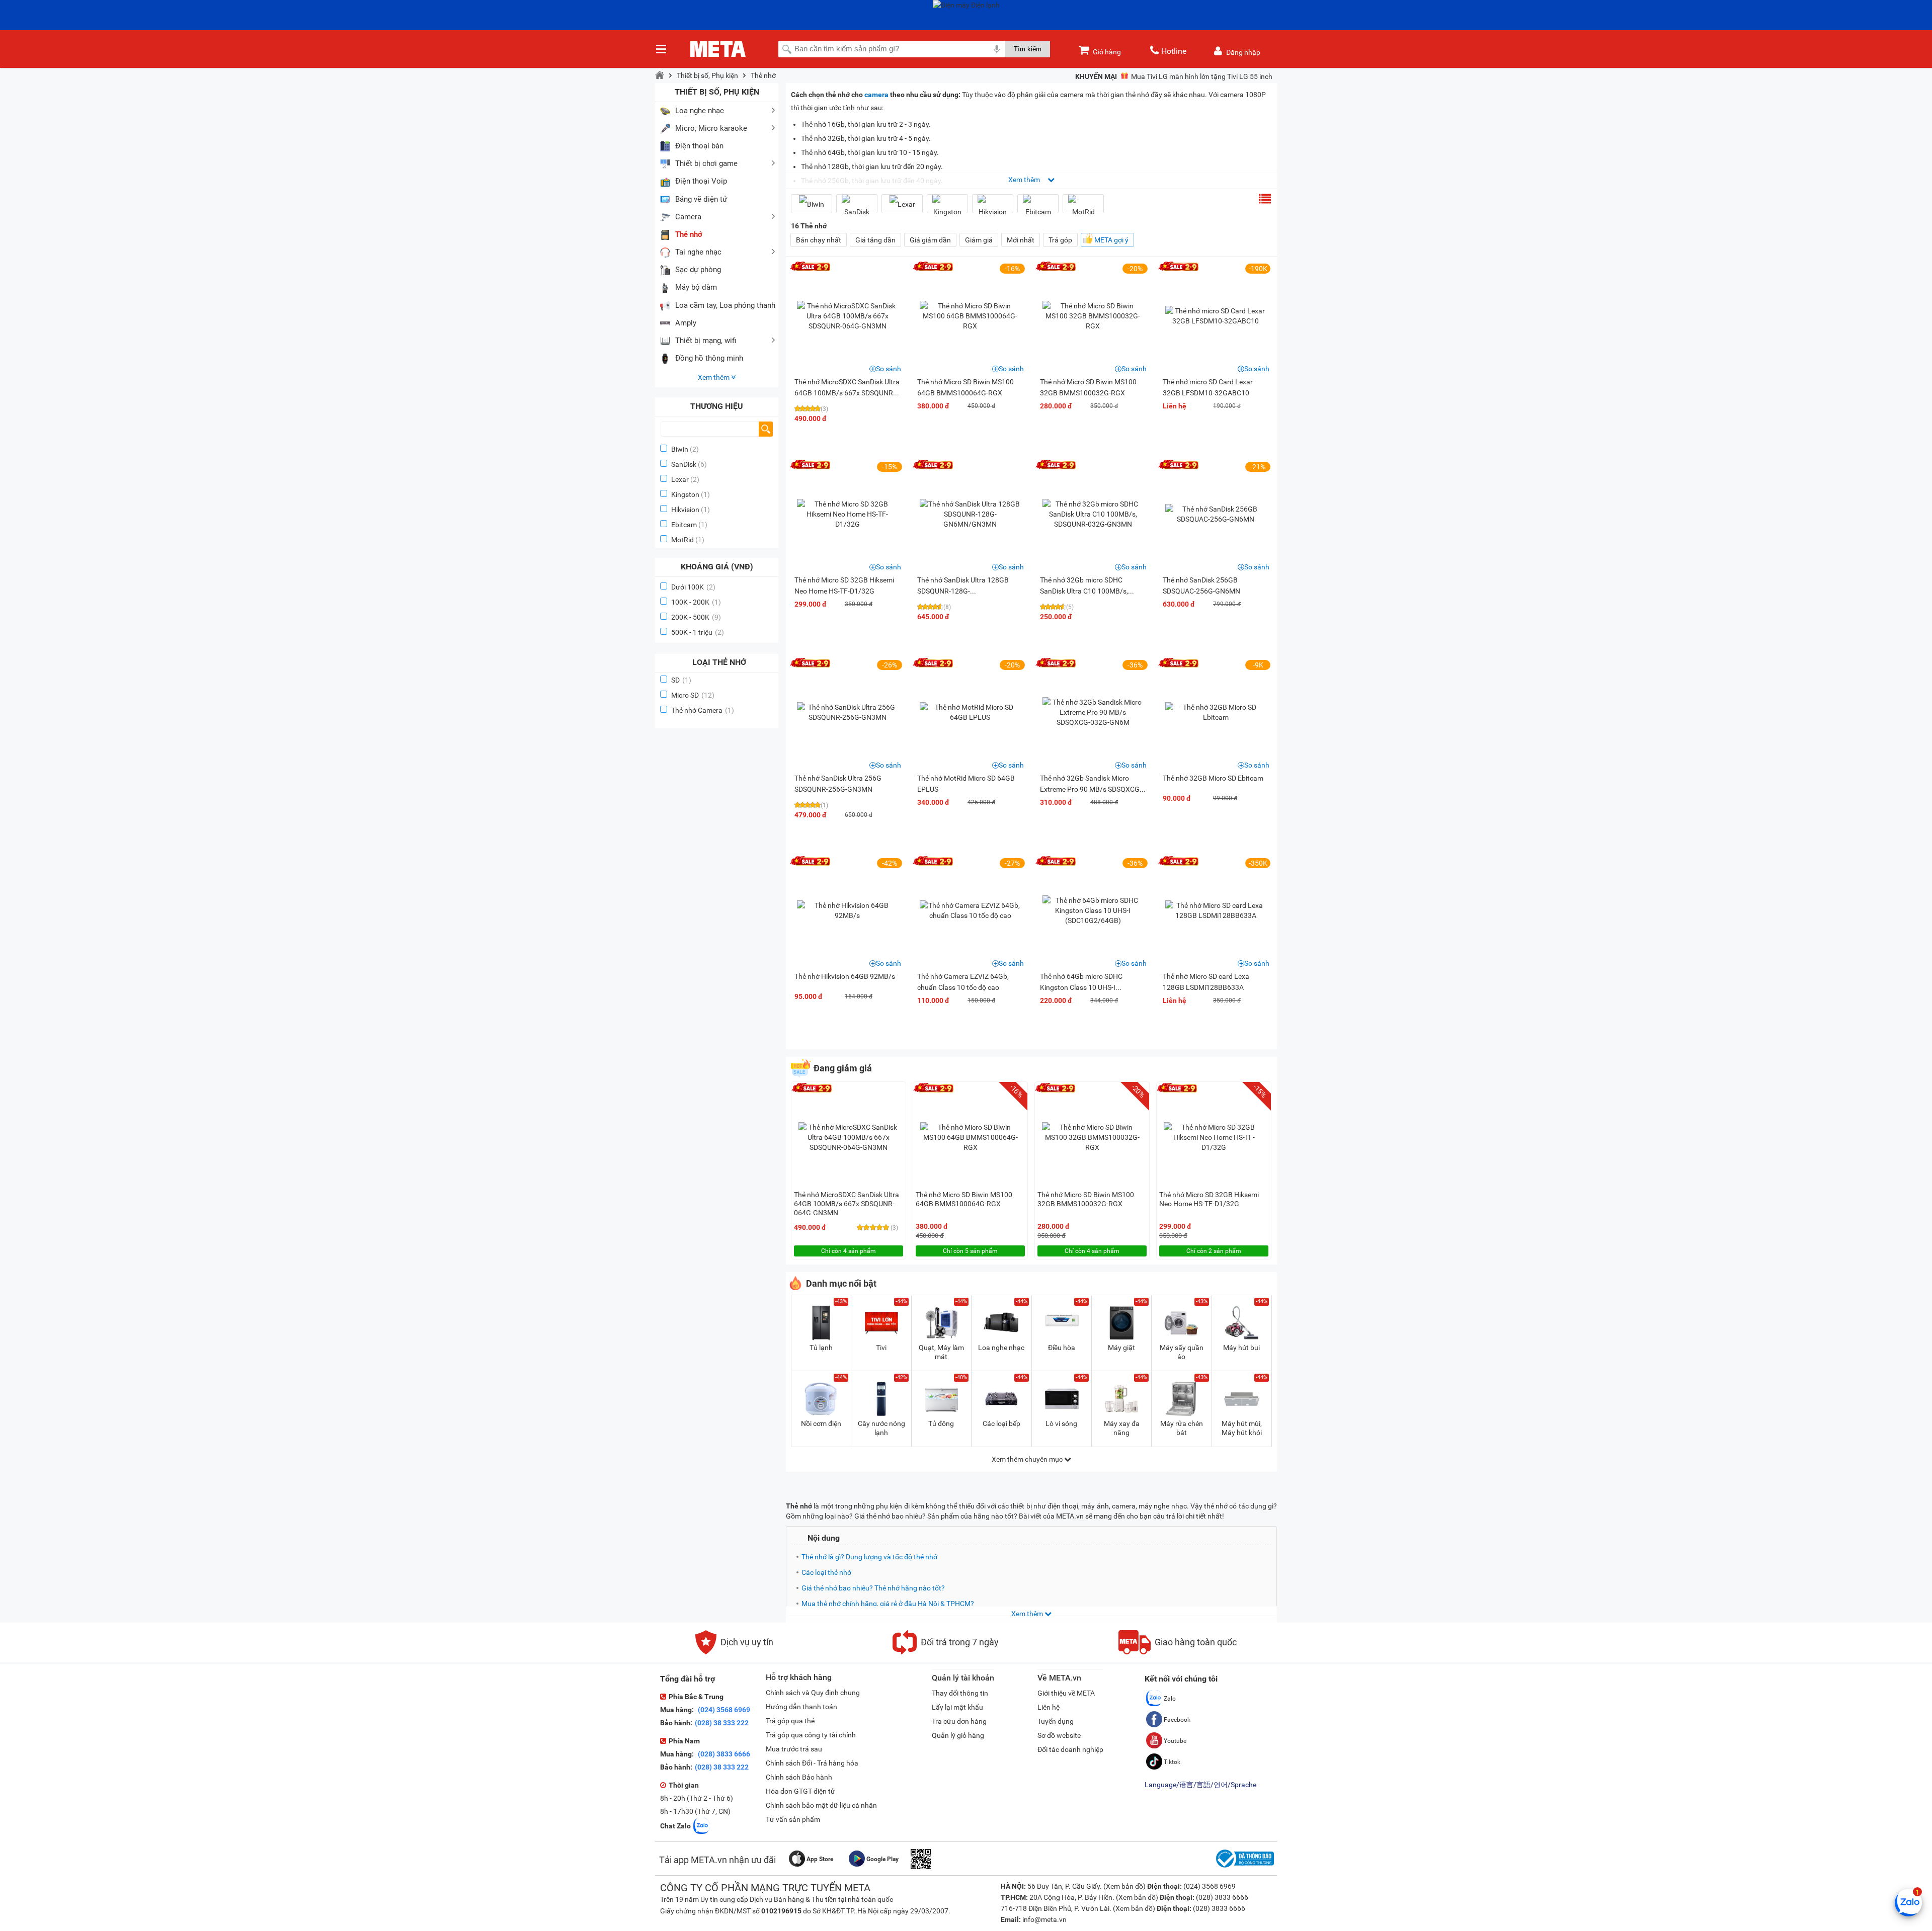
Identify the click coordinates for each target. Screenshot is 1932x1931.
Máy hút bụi (1241, 1348)
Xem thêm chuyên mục (1028, 1459)
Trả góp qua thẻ (790, 1721)
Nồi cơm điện (821, 1423)
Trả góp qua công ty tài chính (811, 1735)
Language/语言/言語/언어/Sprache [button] (1200, 1785)
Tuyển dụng (1056, 1721)
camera (876, 95)
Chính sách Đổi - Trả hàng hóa (812, 1763)
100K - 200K (696, 602)
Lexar (680, 479)
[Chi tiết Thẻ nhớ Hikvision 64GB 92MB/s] (847, 910)
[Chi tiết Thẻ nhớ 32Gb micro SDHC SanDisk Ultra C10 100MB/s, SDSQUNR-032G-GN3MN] (1093, 514)
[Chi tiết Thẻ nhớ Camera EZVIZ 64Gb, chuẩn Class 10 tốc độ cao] (970, 910)
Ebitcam (684, 525)
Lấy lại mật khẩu (957, 1707)
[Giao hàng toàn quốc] (1178, 1652)
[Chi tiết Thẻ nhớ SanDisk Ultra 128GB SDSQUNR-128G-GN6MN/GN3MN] (970, 514)
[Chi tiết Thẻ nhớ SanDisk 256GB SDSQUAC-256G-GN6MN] (1216, 514)
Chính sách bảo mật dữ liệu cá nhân (821, 1805)
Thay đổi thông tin (960, 1693)
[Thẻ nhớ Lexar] (902, 204)
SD (681, 680)
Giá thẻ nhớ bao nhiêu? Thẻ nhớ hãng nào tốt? (873, 1588)
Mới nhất (1021, 240)
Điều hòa (1062, 1348)
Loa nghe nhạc (1001, 1348)
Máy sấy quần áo (1182, 1352)
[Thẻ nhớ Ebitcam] (1038, 208)
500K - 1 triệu (698, 632)
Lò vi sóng (1061, 1423)
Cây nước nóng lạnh (881, 1428)
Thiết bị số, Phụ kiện (707, 75)
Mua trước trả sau (794, 1749)
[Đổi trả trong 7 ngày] (946, 1652)
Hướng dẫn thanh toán (801, 1707)
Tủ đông (941, 1423)
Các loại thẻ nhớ (826, 1572)
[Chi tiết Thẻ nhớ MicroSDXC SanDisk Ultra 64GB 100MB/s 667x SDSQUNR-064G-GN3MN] (847, 316)
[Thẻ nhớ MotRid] (1083, 208)
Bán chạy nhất (819, 240)
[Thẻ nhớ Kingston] (947, 208)
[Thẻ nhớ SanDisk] (857, 208)
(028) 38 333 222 (722, 1723)
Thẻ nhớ (763, 75)
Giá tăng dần (875, 240)
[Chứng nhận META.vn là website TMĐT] (1244, 1868)
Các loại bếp (1001, 1423)
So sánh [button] (889, 369)
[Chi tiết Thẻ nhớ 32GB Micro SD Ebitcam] (1216, 712)
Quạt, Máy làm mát (941, 1352)
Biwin (680, 449)
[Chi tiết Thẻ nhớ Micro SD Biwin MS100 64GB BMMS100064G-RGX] (970, 316)
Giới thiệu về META (1066, 1693)
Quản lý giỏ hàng (958, 1735)
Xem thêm (714, 377)
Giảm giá (979, 240)
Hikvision (685, 510)
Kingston (685, 494)
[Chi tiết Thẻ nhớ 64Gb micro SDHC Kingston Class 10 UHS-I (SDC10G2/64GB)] (1093, 910)
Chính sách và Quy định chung (813, 1693)
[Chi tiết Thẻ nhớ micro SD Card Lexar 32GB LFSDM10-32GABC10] (1216, 316)
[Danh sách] (1265, 199)
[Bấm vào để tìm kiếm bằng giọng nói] (997, 49)
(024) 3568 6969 (723, 1710)
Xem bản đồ (1124, 1886)
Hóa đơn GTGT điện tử (800, 1791)
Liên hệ (1049, 1707)
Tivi (881, 1348)
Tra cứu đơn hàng (959, 1721)
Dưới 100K (693, 587)
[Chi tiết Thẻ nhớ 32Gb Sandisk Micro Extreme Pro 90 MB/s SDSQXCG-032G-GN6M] (1093, 712)
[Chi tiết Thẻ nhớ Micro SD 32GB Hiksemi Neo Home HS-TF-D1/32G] (847, 514)
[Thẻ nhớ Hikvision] (993, 208)
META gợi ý (1111, 240)
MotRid (682, 540)
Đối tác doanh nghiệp (1070, 1749)
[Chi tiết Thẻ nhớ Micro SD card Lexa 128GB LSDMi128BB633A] (1216, 910)
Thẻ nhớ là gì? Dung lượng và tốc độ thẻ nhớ (869, 1557)
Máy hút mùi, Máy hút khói (1242, 1428)
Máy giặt (1121, 1348)
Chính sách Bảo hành (799, 1777)
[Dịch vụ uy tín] (734, 1652)
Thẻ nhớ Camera (703, 710)
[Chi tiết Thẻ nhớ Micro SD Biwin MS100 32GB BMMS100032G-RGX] (1093, 316)
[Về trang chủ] (660, 75)
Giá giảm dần (930, 240)
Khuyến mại (1096, 76)
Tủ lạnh (821, 1348)
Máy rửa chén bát (1182, 1428)
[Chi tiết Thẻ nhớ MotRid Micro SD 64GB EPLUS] (970, 712)
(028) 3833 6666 (723, 1754)
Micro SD (693, 695)
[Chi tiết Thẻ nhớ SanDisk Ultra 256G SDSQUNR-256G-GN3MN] (847, 712)
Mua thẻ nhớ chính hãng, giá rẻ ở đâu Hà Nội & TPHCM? (888, 1604)
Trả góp (1060, 240)
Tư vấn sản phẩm (793, 1819)
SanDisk (684, 464)
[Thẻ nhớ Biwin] (812, 204)
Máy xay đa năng (1122, 1428)
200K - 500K (696, 617)
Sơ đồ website (1059, 1735)
